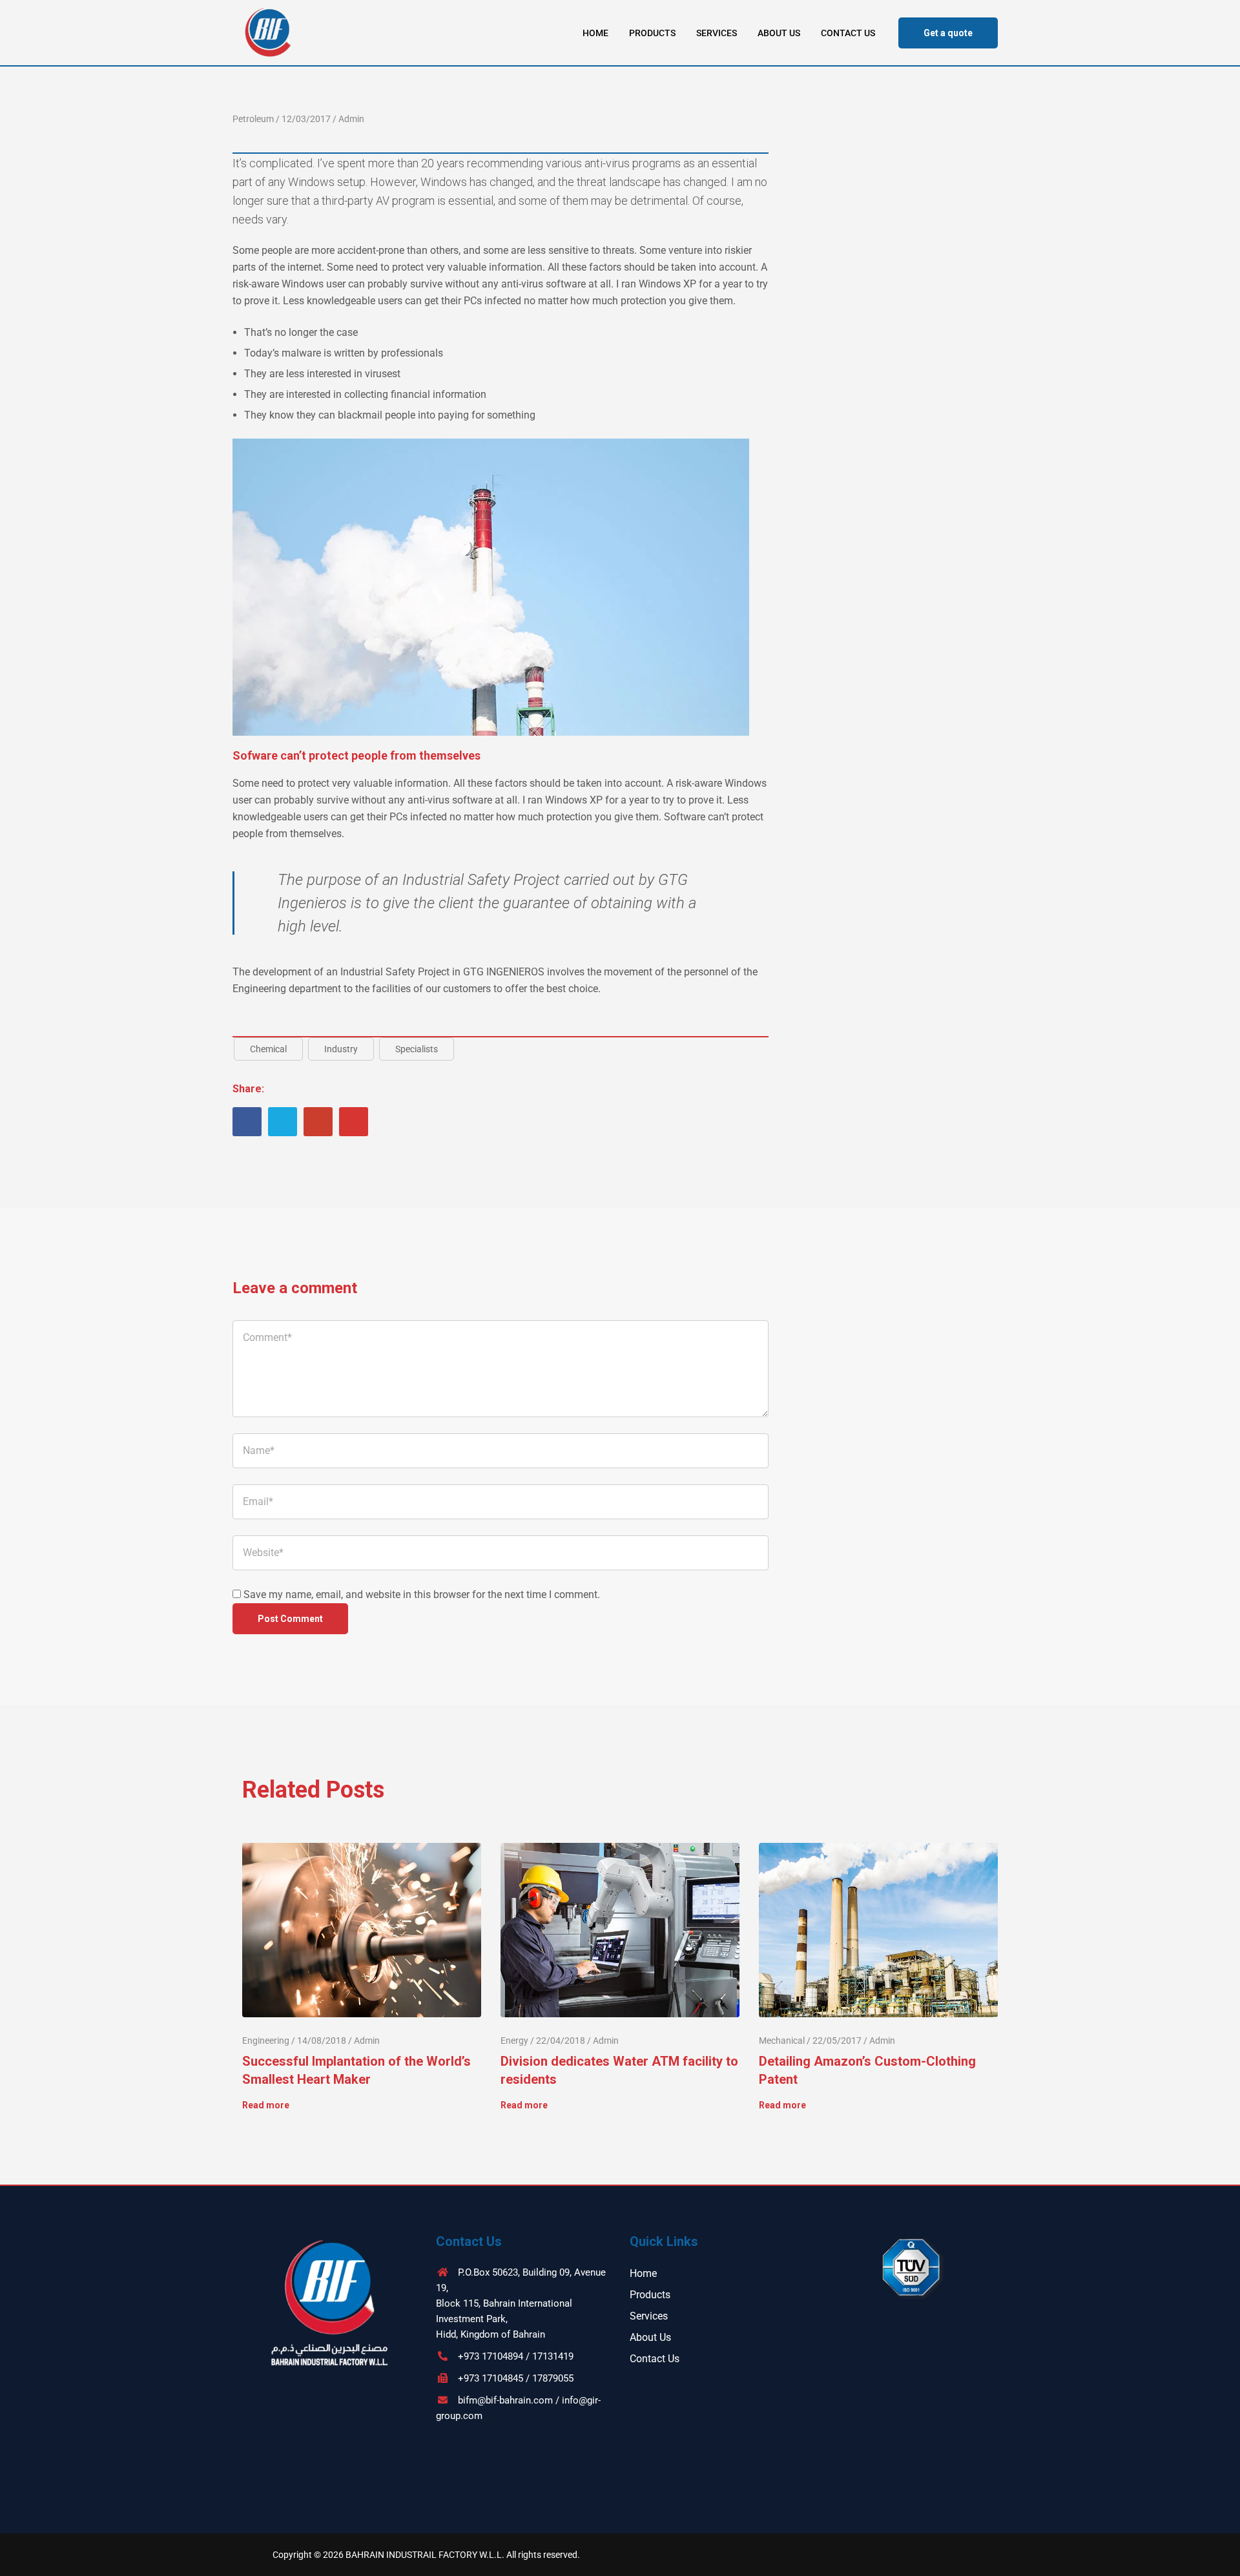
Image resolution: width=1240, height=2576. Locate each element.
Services (717, 33)
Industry (341, 1049)
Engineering (266, 2041)
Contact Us (848, 33)
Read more (266, 2105)
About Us (779, 33)
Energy (514, 2041)
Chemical (268, 1049)
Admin (351, 119)
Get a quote (948, 33)
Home (595, 33)
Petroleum (253, 119)
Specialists (417, 1049)
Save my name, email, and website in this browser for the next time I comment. (422, 1594)
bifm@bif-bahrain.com (505, 2400)
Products (652, 33)
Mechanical (782, 2041)
